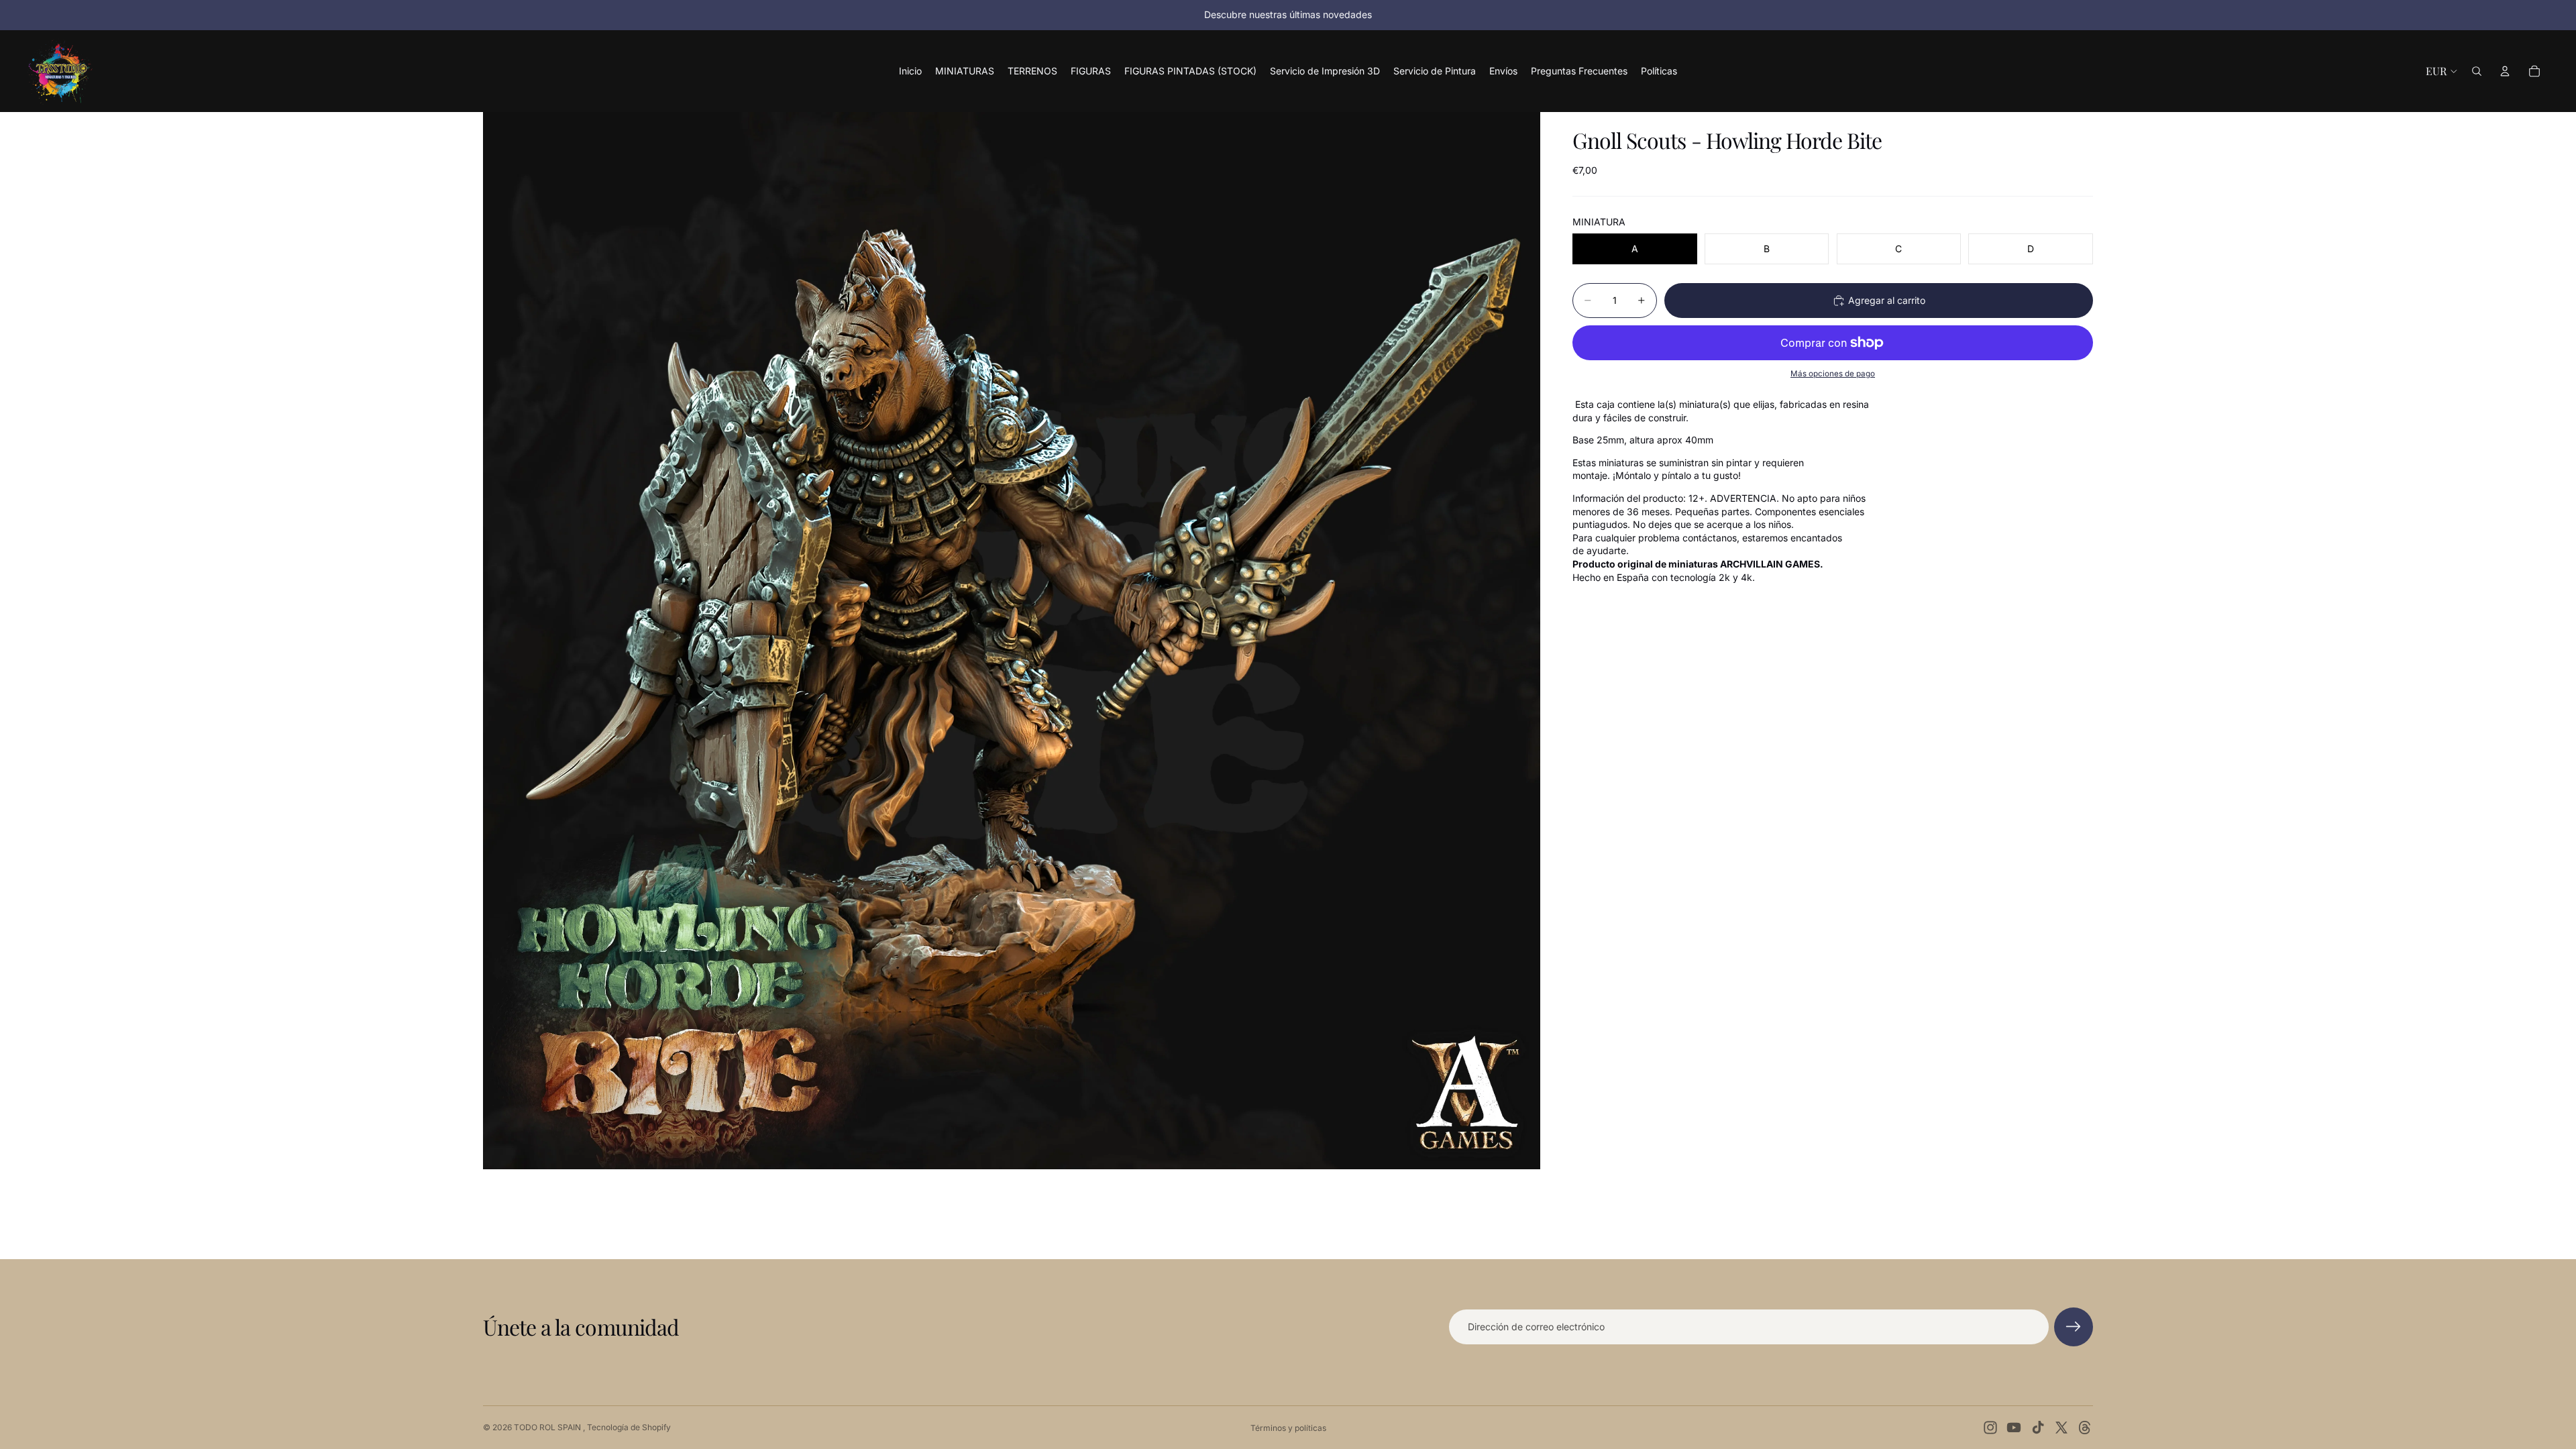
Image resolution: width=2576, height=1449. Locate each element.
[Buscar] (2477, 71)
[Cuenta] (2505, 71)
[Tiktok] (2038, 1428)
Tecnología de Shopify (629, 1427)
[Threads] (2085, 1428)
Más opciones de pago (1833, 374)
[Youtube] (2014, 1428)
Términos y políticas (1288, 1428)
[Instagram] (1990, 1428)
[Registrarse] (2074, 1327)
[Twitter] (2061, 1428)
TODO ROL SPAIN (548, 1427)
